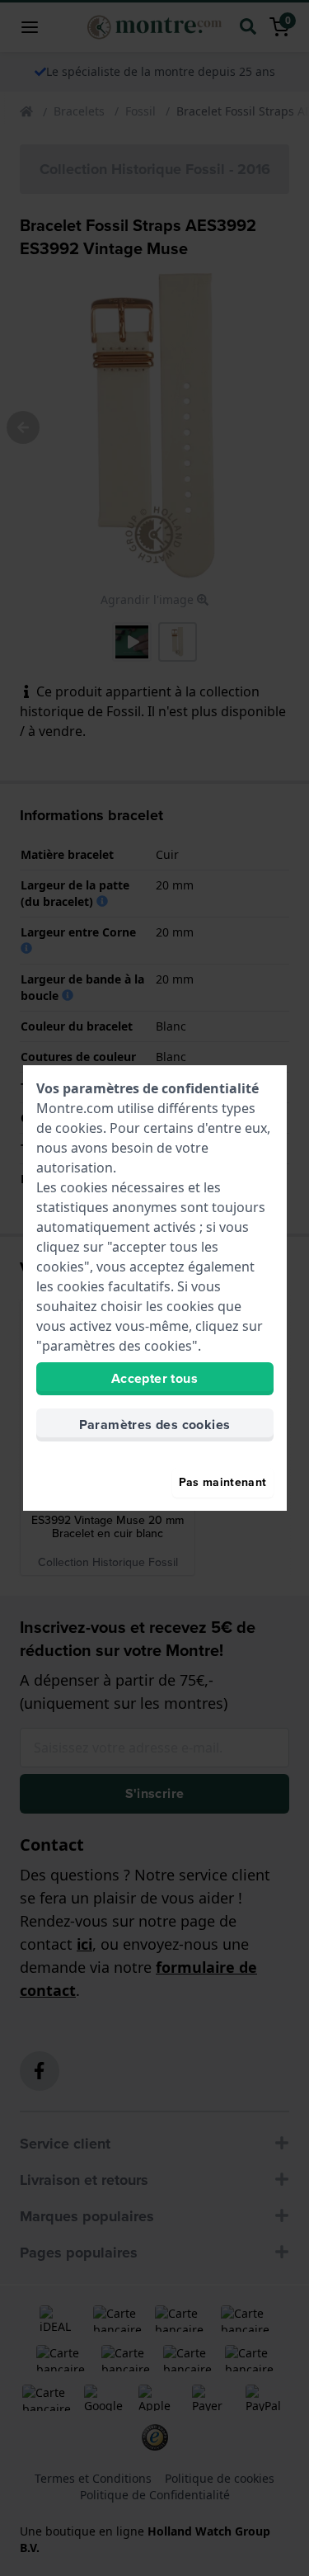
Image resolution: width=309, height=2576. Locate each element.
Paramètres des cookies (155, 1425)
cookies (79, 1128)
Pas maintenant (223, 1482)
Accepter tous (154, 1378)
